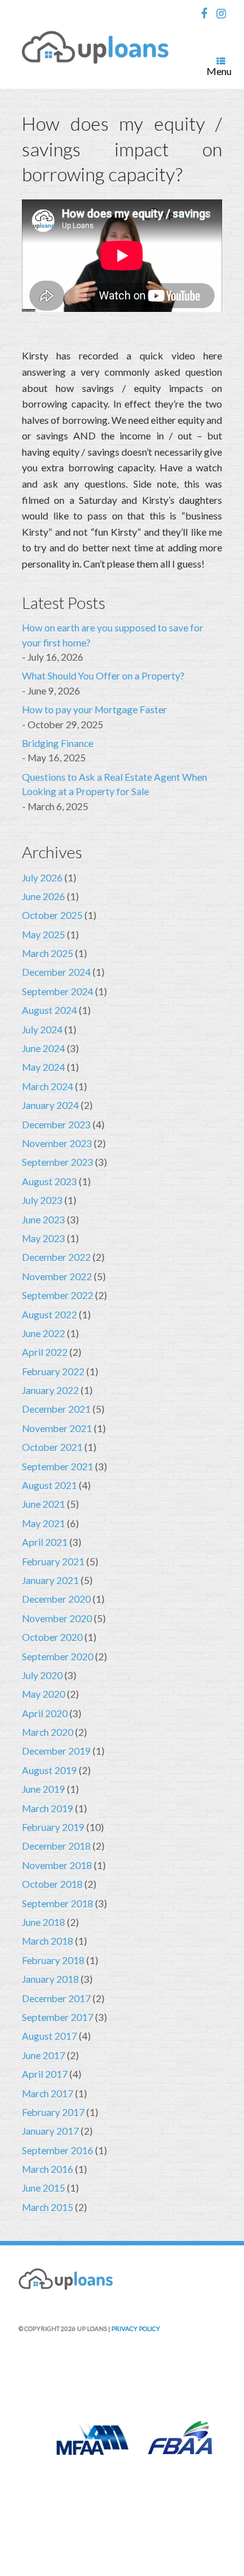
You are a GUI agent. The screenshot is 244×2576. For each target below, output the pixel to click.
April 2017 (45, 2074)
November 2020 (57, 1618)
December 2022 (56, 1257)
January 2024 (50, 1105)
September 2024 (58, 991)
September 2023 (58, 1162)
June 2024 (43, 1048)
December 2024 (56, 972)
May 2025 (43, 935)
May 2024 (43, 1067)
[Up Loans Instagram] (225, 14)
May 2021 (43, 1523)
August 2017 (49, 2036)
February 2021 (53, 1561)
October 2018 (52, 1884)
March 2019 (48, 1808)
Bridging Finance (58, 743)
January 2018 (50, 1979)
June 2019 (43, 1789)
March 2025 (48, 953)
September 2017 (58, 2017)
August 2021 (49, 1485)
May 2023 (43, 1238)
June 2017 (43, 2055)
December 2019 (56, 1751)
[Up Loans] (95, 48)
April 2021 (45, 1542)
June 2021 (43, 1504)
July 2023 (42, 1200)
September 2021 (58, 1466)
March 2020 (48, 1732)
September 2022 (58, 1295)
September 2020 (58, 1656)
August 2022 (49, 1315)
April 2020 (45, 1713)
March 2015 (48, 2207)
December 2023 (56, 1125)
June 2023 (43, 1220)
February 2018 (53, 1960)
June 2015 (43, 2188)
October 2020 (52, 1637)
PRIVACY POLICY (136, 2328)
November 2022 (57, 1276)
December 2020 (56, 1599)
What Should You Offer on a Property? (103, 676)
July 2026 (42, 878)
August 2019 (49, 1770)
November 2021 (57, 1428)
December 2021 (56, 1409)
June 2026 (43, 896)
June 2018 (43, 1922)
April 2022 (45, 1352)
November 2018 (57, 1865)
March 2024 (48, 1086)
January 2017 (50, 2131)
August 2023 (49, 1181)
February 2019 (53, 1827)
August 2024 (49, 1010)
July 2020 (42, 1675)
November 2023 (57, 1143)
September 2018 (58, 1903)
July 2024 (42, 1030)
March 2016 (48, 2169)
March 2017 (48, 2093)
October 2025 (52, 915)
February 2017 (53, 2112)
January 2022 (50, 1390)
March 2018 (48, 1941)
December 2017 (56, 1998)
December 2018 (56, 1846)
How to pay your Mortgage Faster (94, 709)
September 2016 (58, 2150)
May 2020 (43, 1694)
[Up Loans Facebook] (207, 14)
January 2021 (50, 1580)
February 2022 (53, 1371)
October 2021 (52, 1447)
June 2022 (43, 1333)
